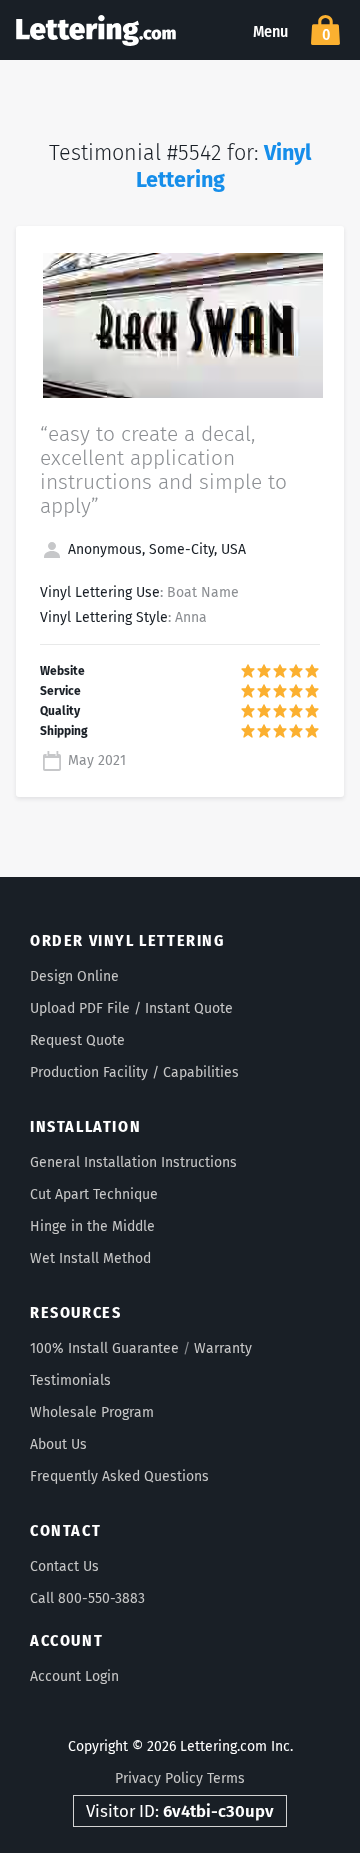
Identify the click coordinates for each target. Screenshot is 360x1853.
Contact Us (64, 1566)
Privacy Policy (159, 1778)
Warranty (223, 1348)
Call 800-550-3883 (87, 1598)
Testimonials (70, 1380)
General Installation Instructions (133, 1162)
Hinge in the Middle (92, 1226)
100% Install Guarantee (104, 1348)
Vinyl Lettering (224, 166)
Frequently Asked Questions (119, 1476)
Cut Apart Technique (94, 1194)
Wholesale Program (92, 1412)
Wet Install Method (90, 1258)
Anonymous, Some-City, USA (155, 549)
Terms (226, 1778)
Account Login (74, 1676)
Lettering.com (96, 30)
